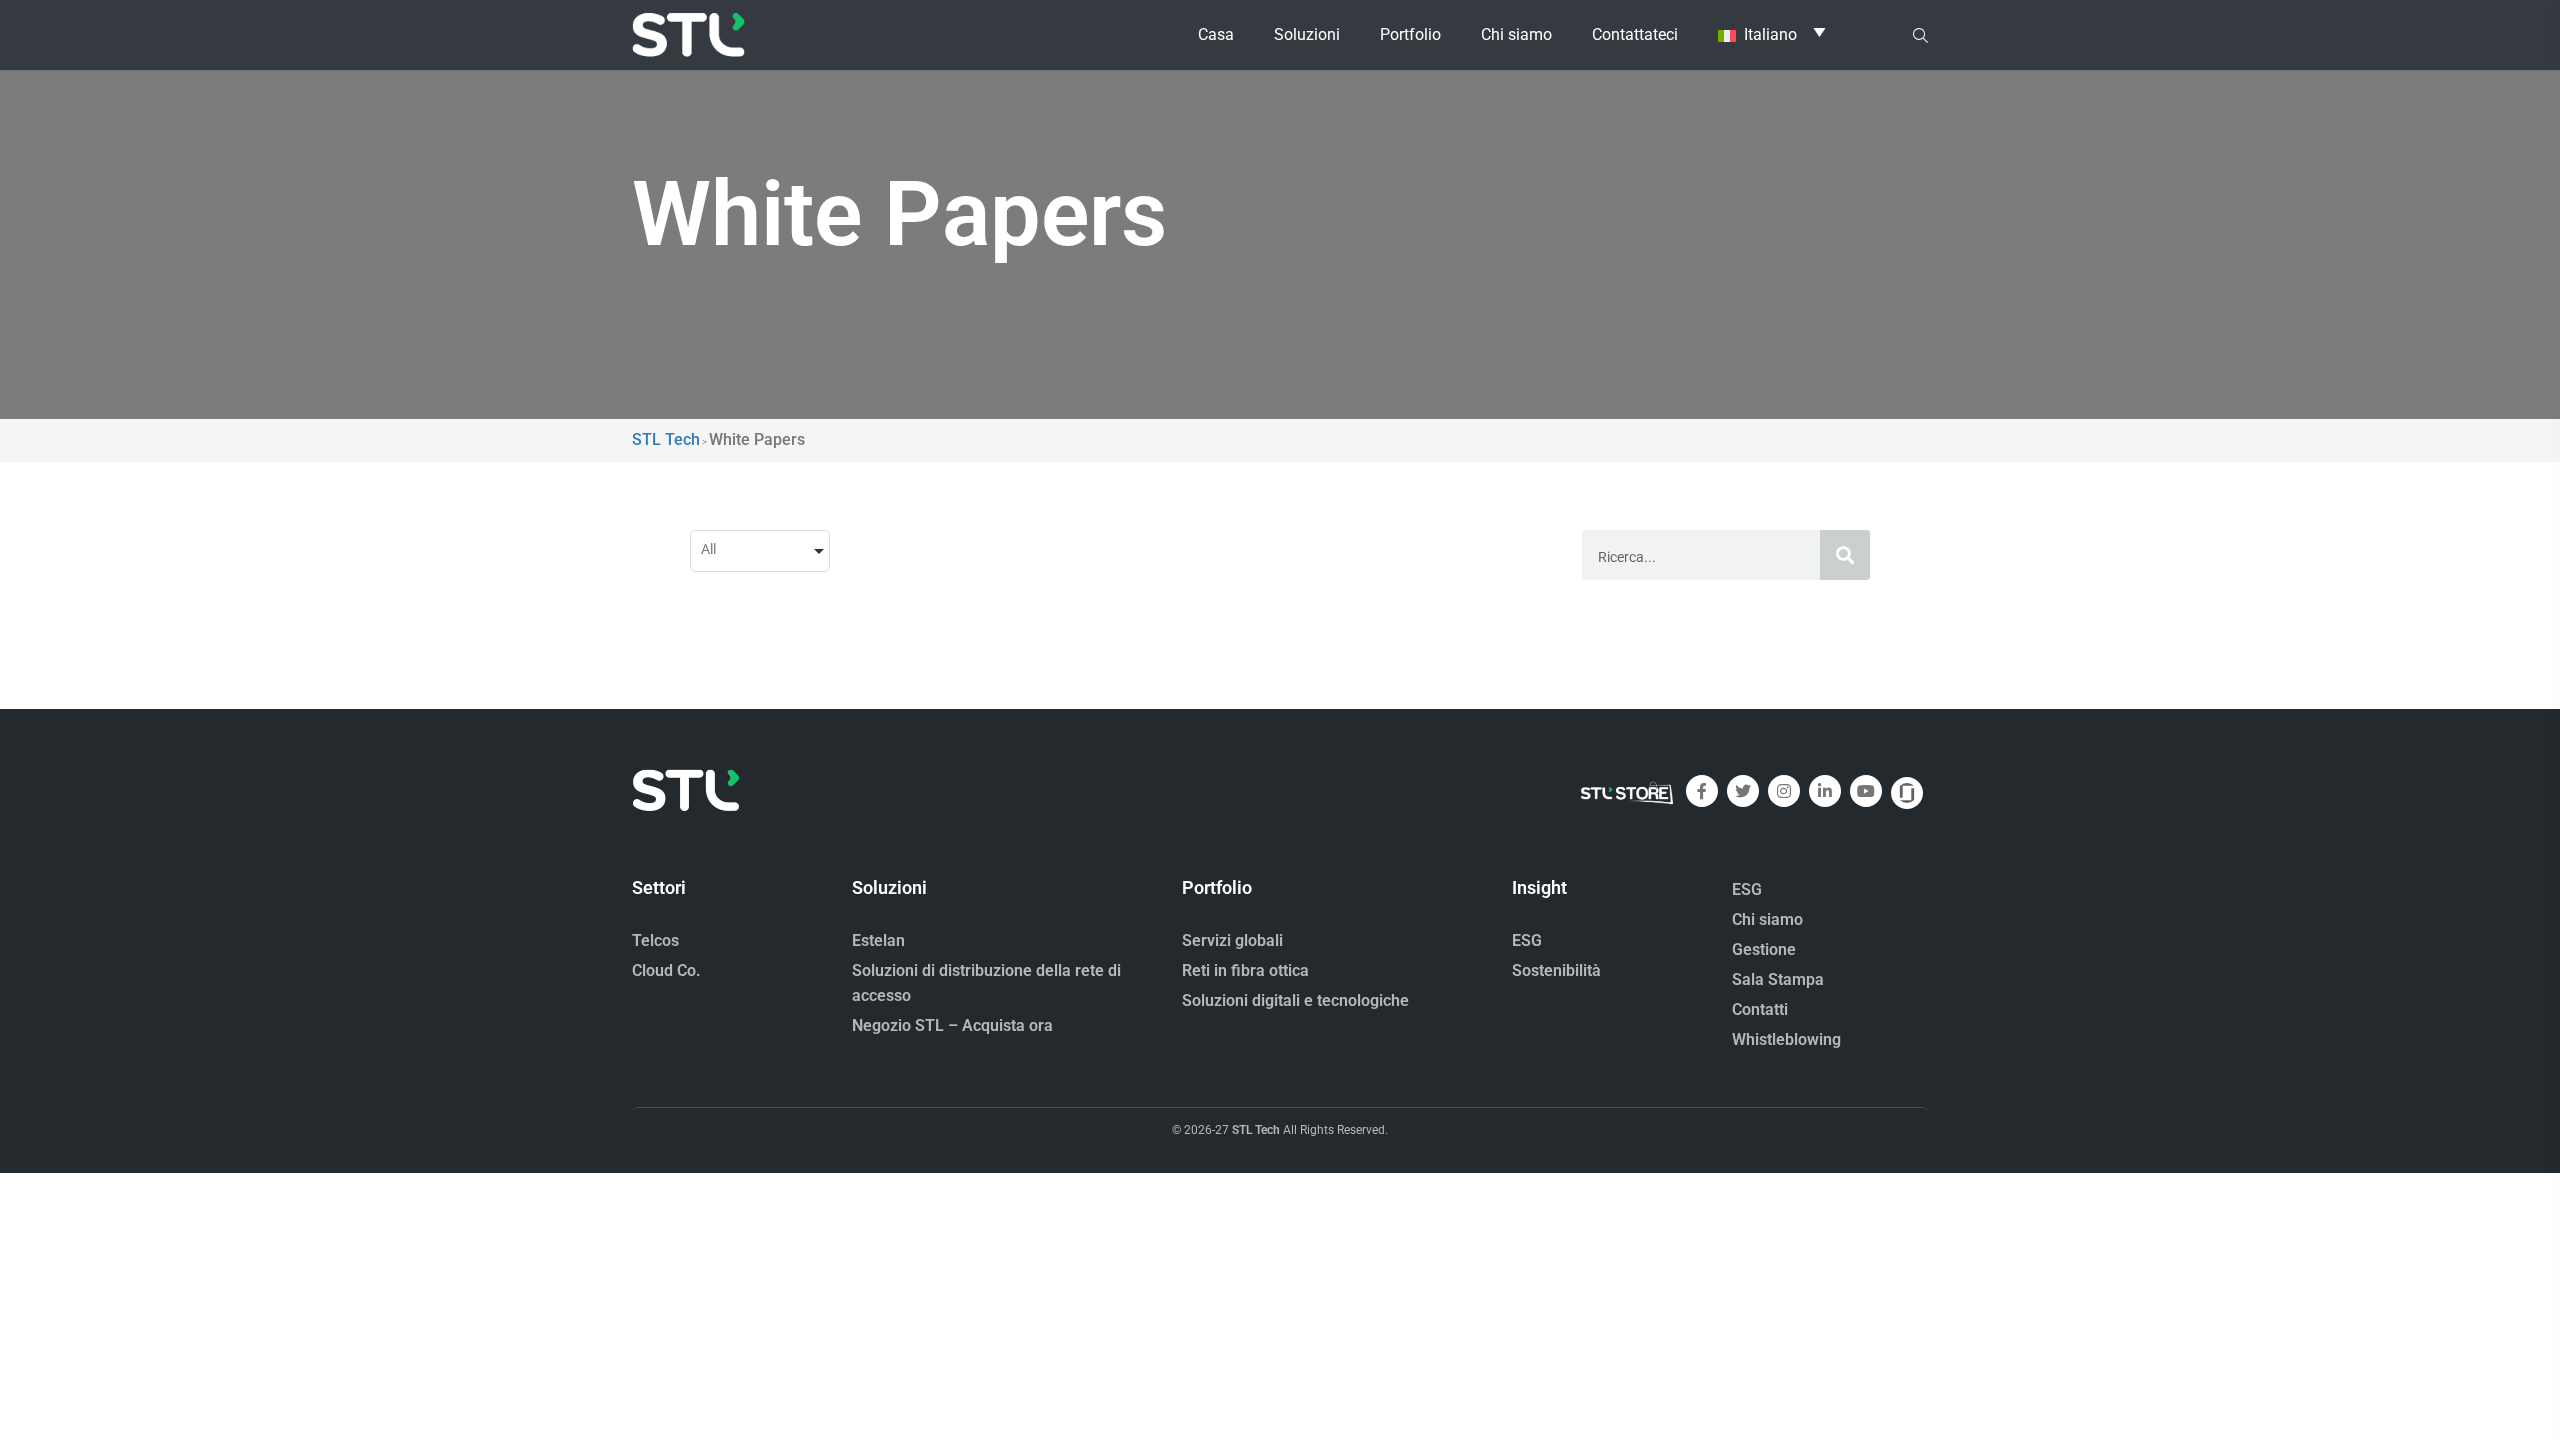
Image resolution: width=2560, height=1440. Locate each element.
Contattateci (1635, 34)
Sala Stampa (1778, 979)
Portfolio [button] (1410, 34)
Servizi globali (1232, 940)
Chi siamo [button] (1516, 34)
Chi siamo (1767, 919)
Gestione (1764, 949)
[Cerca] (1845, 555)
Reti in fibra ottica (1245, 970)
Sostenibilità (1556, 970)
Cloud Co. (666, 970)
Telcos (655, 940)
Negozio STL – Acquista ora (952, 1025)
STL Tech (1256, 1130)
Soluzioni (1307, 34)
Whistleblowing (1786, 1039)
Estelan (878, 940)
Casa (1216, 34)
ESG (1527, 940)
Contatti (1760, 1009)
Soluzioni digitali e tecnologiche (1295, 1000)
